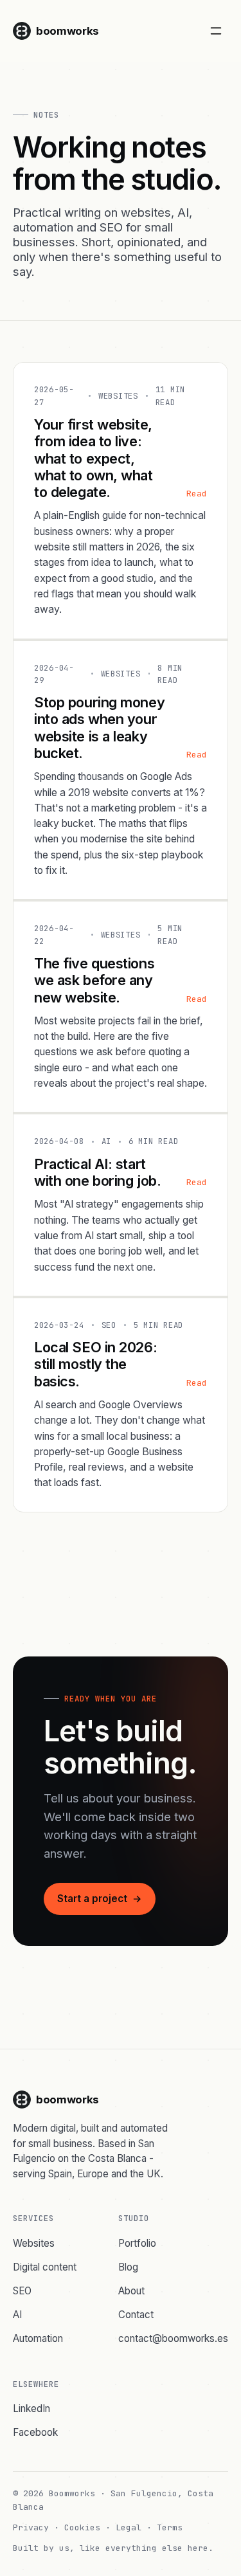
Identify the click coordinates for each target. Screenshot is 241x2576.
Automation (38, 2338)
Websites (34, 2243)
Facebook (35, 2432)
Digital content (45, 2267)
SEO (22, 2291)
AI (17, 2315)
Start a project (100, 1899)
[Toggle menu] (216, 31)
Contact (136, 2315)
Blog (128, 2267)
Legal (129, 2527)
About (131, 2291)
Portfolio (137, 2243)
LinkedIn (31, 2408)
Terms (170, 2527)
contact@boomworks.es (173, 2338)
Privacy (31, 2527)
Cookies (82, 2527)
